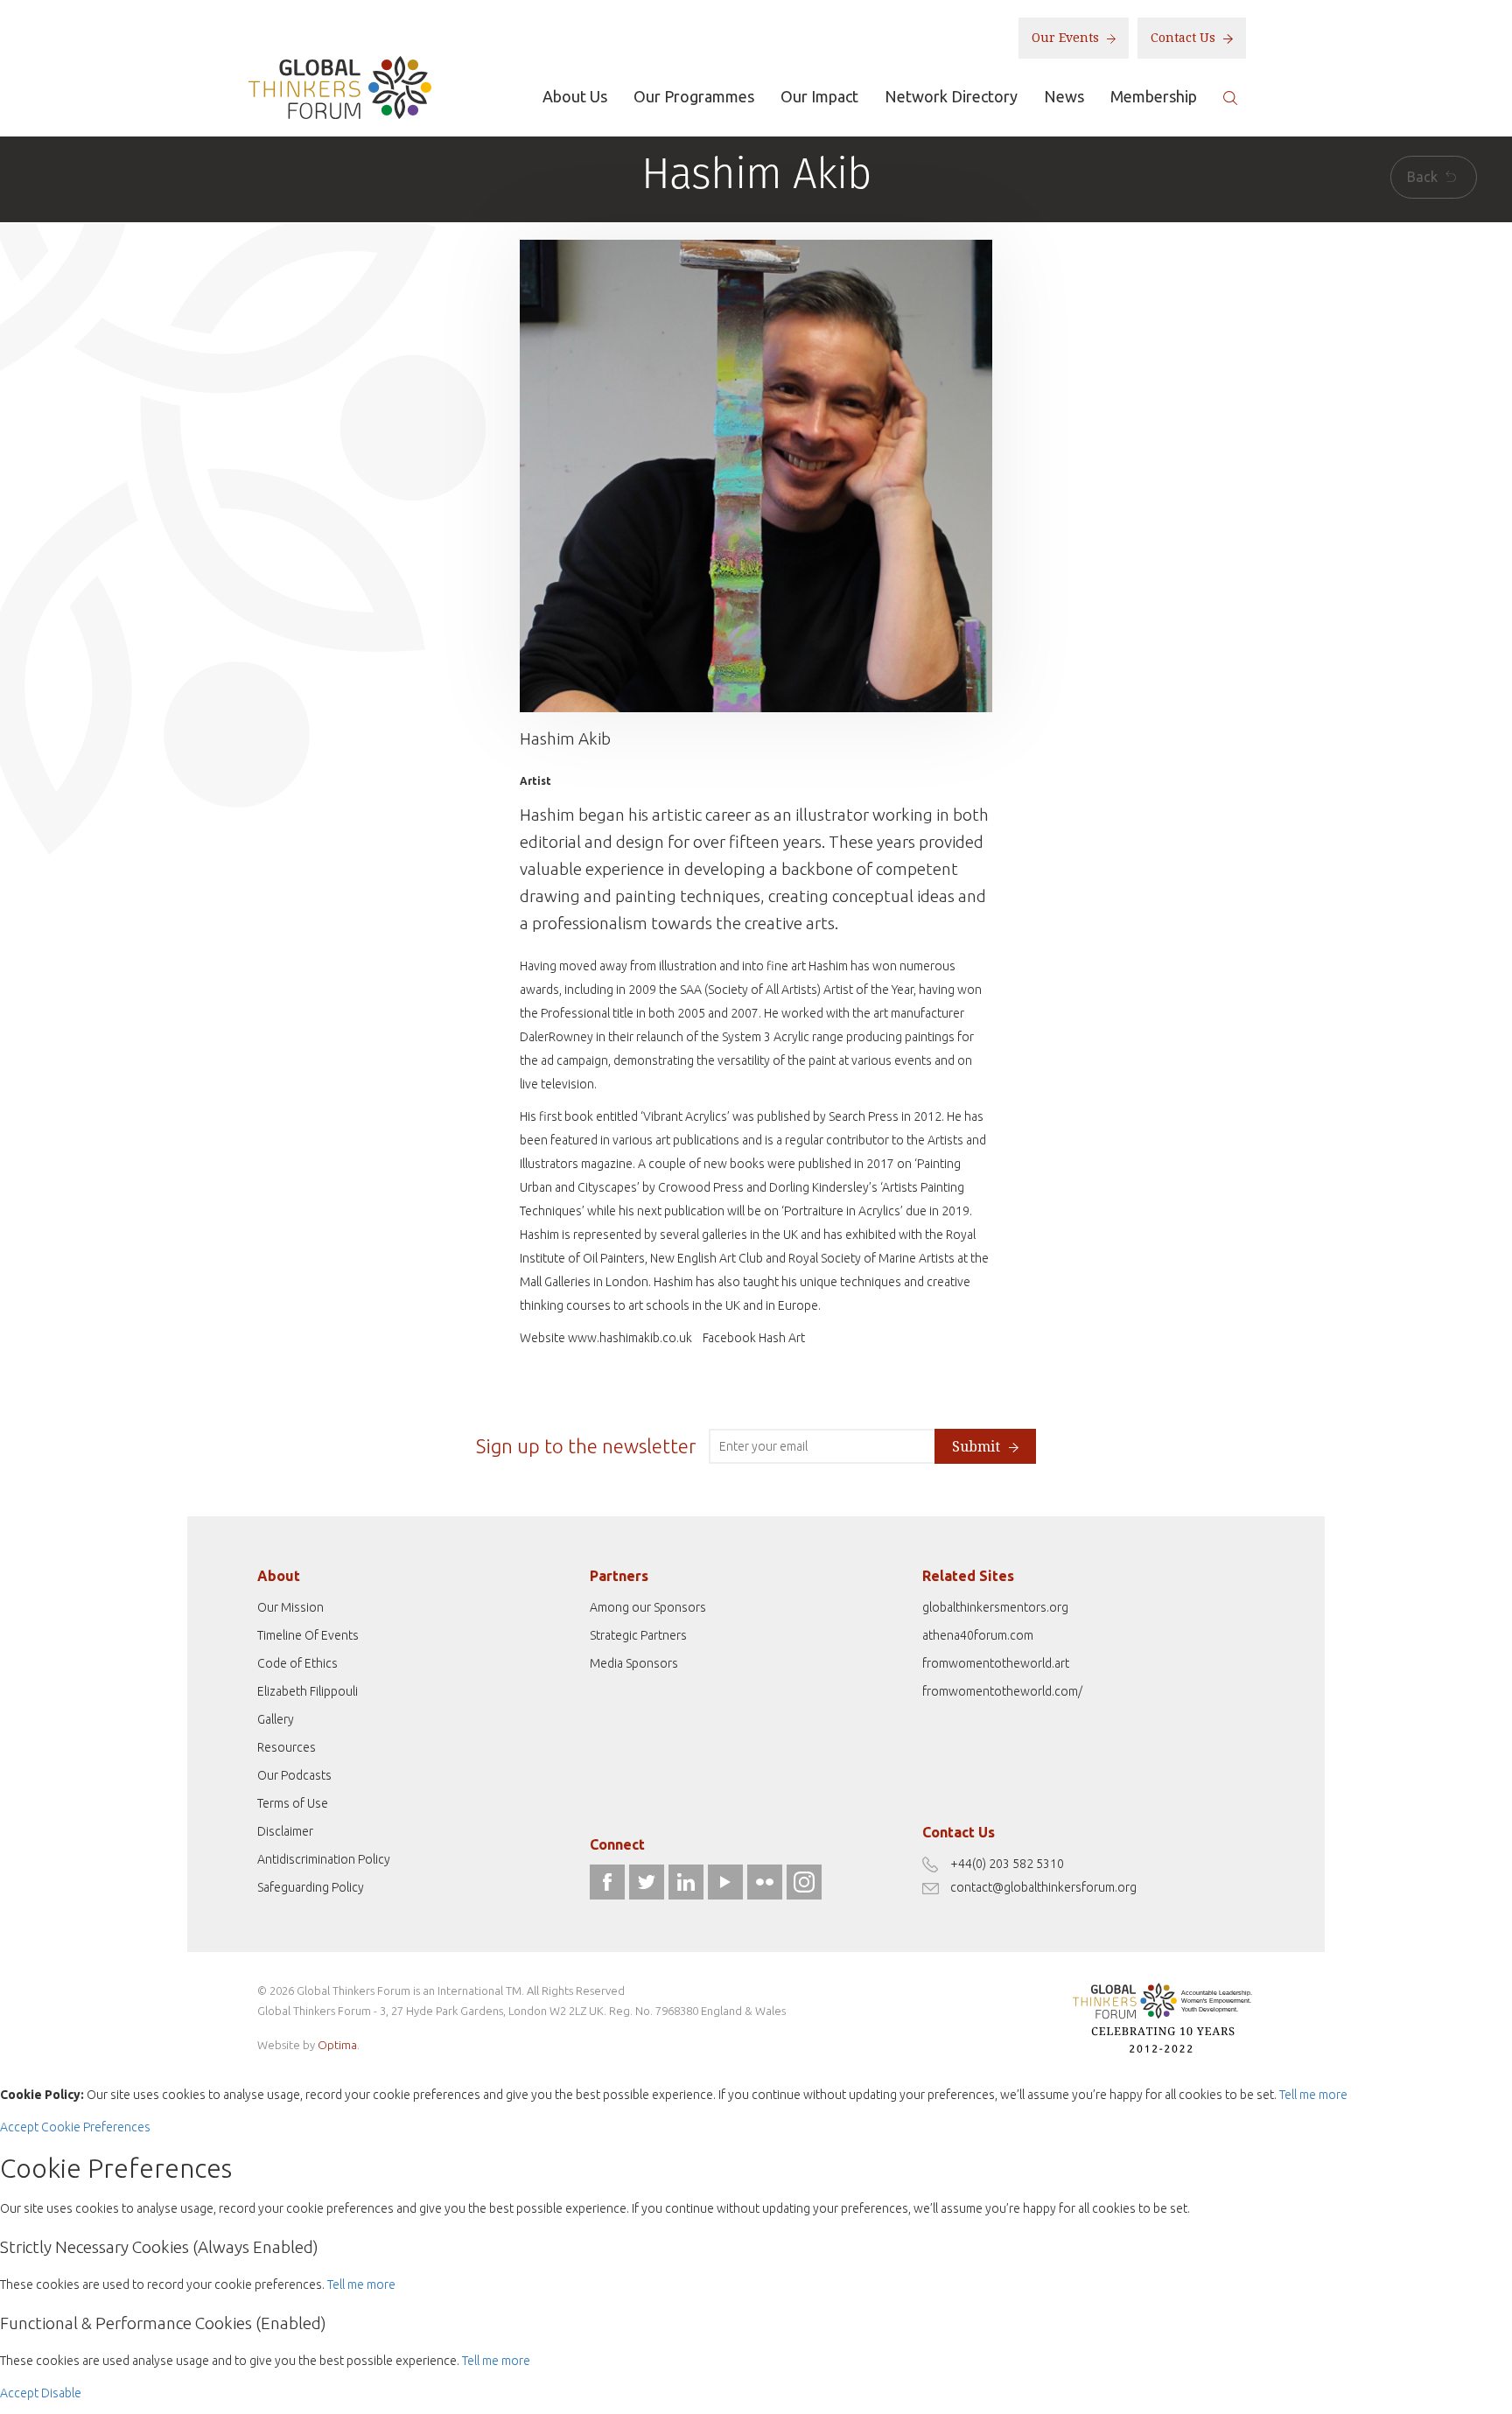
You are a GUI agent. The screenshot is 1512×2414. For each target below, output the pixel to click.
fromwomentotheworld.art (996, 1663)
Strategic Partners (638, 1635)
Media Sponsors (634, 1663)
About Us (575, 96)
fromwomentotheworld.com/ (1002, 1691)
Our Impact (819, 96)
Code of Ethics (297, 1663)
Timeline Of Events (308, 1635)
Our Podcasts (294, 1775)
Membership (1154, 96)
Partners (619, 1576)
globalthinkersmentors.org (995, 1607)
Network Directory (951, 96)
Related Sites (968, 1576)
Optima (337, 2045)
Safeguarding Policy (311, 1887)
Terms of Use (293, 1803)
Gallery (276, 1719)
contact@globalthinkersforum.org (1043, 1887)
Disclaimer (285, 1831)
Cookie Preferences (96, 2127)
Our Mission (290, 1607)
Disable (61, 2393)
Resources (287, 1747)
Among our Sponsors (648, 1607)
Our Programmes (694, 96)
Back (1424, 177)
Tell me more (1313, 2095)
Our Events (1067, 38)
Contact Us (1185, 38)
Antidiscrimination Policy (324, 1859)
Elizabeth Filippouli (308, 1691)
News (1064, 96)
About (279, 1576)
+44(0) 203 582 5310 (1007, 1864)
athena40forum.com (978, 1635)
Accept (19, 2127)
